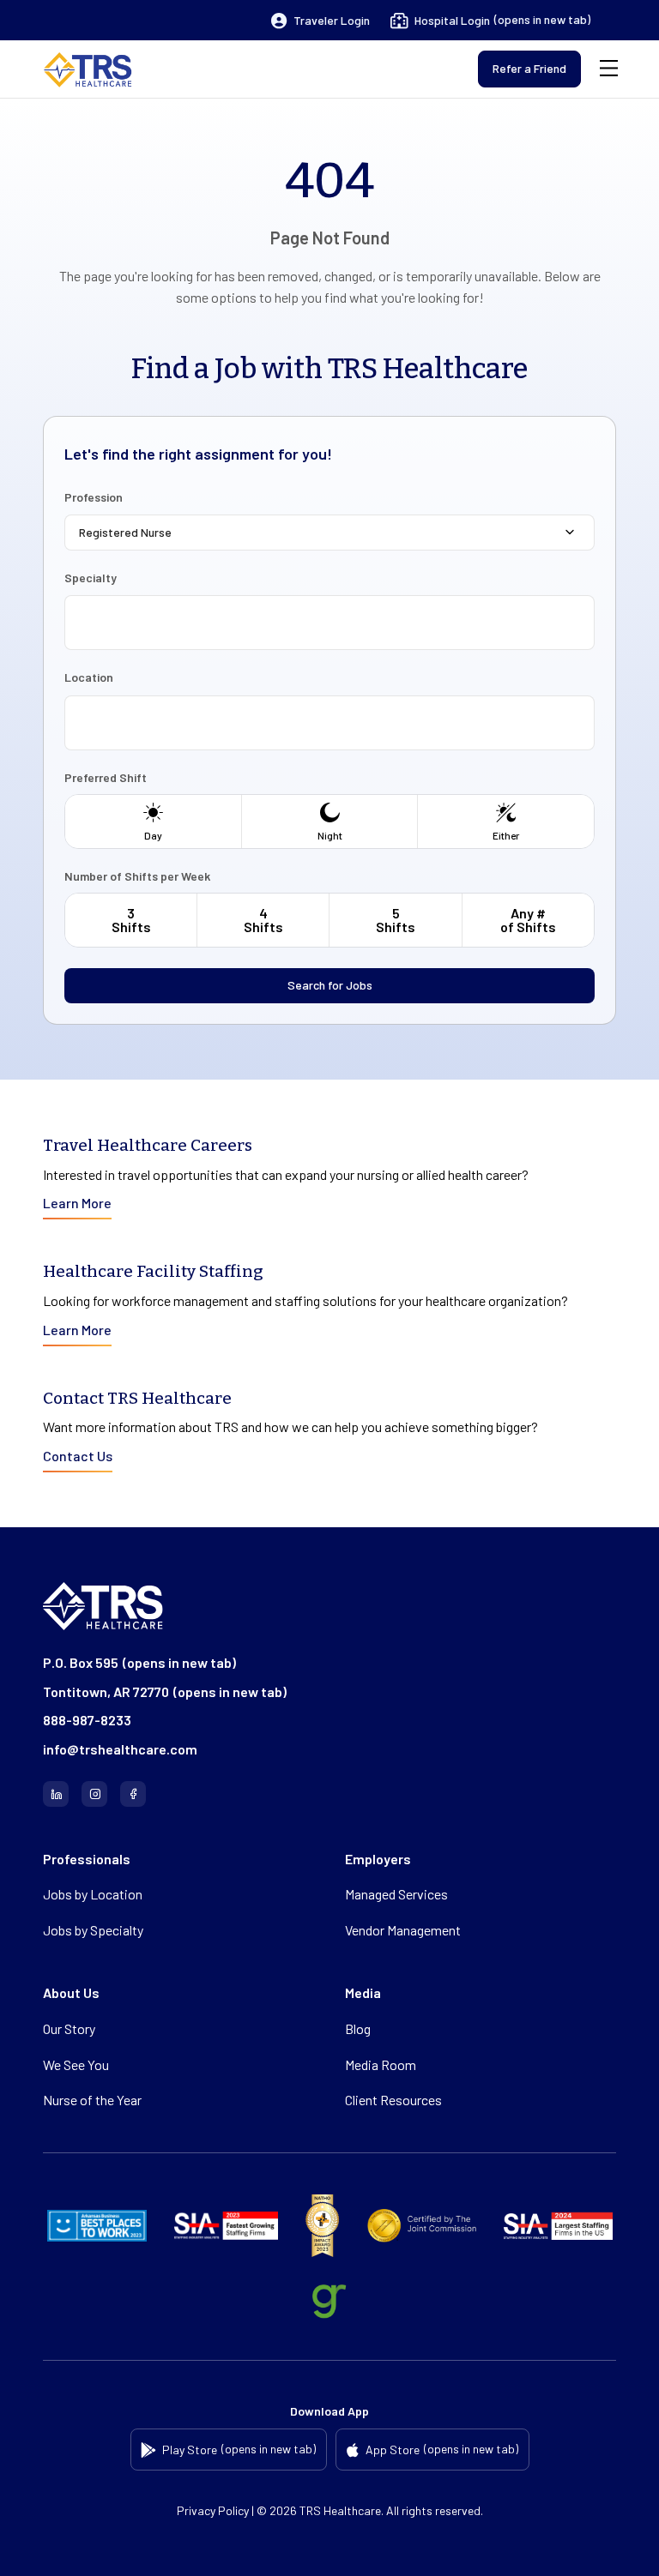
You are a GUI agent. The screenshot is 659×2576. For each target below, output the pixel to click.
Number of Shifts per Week (137, 876)
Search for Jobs (330, 985)
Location (89, 677)
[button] (320, 21)
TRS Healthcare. (342, 2510)
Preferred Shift (106, 778)
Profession (94, 497)
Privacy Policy (213, 2510)
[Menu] (609, 69)
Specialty (91, 578)
